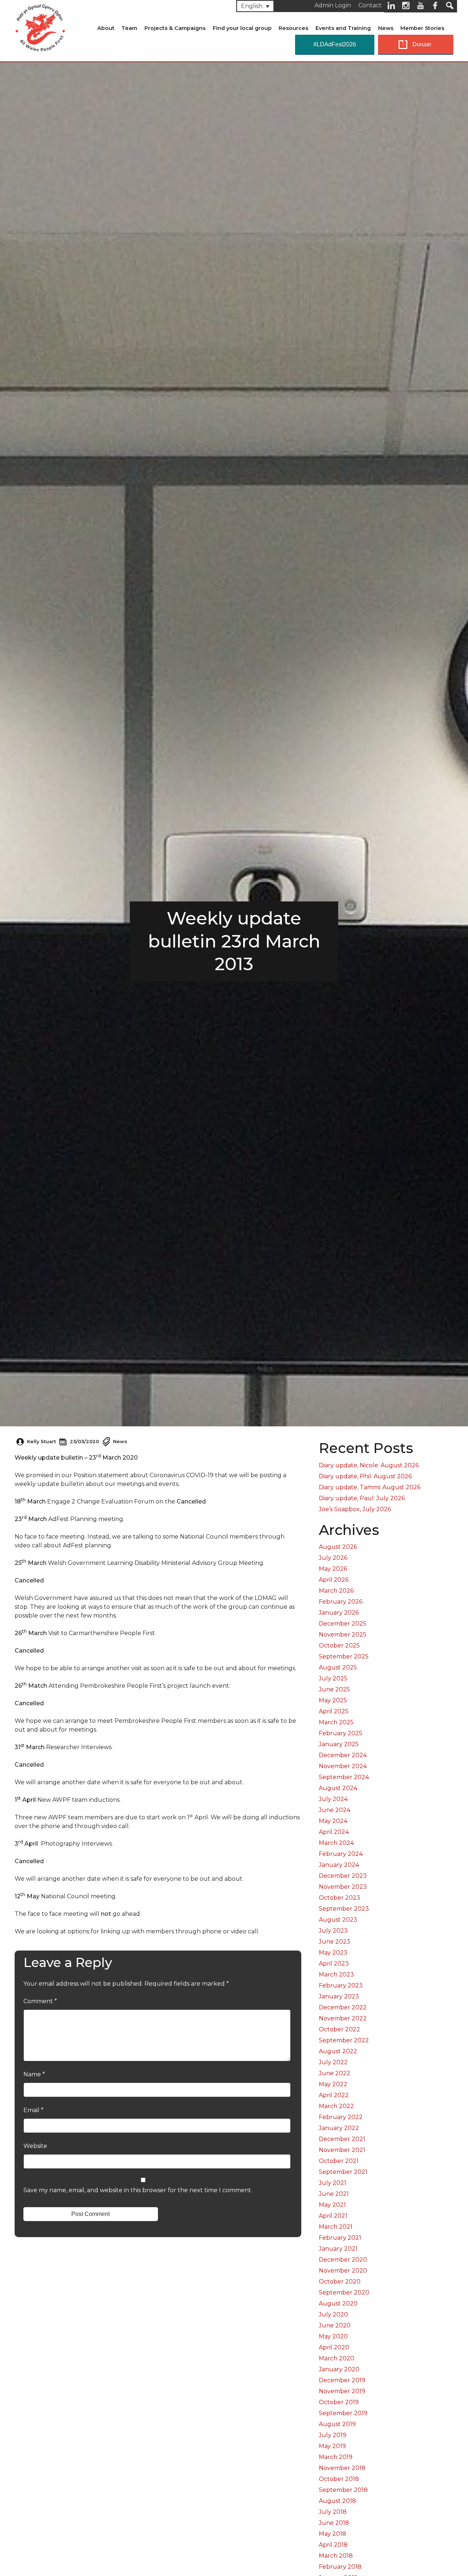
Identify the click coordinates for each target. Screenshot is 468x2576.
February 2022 (341, 2117)
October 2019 (339, 2402)
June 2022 (335, 2073)
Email (33, 2110)
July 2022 (333, 2062)
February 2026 (341, 1602)
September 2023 (344, 1909)
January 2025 (339, 1744)
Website (35, 2146)
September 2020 (344, 2293)
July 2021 (333, 2183)
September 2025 (344, 1656)
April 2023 (334, 1964)
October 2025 (339, 1646)
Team (129, 28)
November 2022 (343, 2018)
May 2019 (332, 2446)
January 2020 (339, 2369)
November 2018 (342, 2468)
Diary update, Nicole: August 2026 (369, 1465)
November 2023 (343, 1887)
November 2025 (343, 1635)
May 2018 (333, 2534)
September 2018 (343, 2490)
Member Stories (422, 28)
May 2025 (333, 1700)
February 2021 (340, 2238)
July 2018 (333, 2512)
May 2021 (332, 2205)
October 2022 (339, 2029)
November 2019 (342, 2391)
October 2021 (339, 2161)
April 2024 (334, 1832)
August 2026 (338, 1547)
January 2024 (339, 1865)
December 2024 (343, 1755)
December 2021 (342, 2139)
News (386, 28)
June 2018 (334, 2523)
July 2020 (333, 2314)
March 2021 (336, 2227)
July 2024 (333, 1799)
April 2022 (334, 2095)
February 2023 (341, 1985)
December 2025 (343, 1624)
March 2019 (336, 2457)
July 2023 (333, 1931)
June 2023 (335, 1942)
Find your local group (242, 28)
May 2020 (333, 2336)
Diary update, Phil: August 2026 (365, 1476)
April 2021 (333, 2216)
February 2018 (340, 2567)
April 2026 (334, 1580)
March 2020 (337, 2358)
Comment (40, 2001)
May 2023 (333, 1953)
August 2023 (338, 1920)
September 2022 (344, 2040)
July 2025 (333, 1678)
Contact (370, 5)
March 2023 (336, 1974)
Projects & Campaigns (175, 28)
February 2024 (341, 1854)
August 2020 (338, 2303)
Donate (422, 44)
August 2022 (338, 2051)
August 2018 (337, 2501)
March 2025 (336, 1722)
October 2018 (339, 2479)
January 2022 (339, 2128)
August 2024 (338, 1788)
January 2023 (339, 1996)
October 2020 (340, 2282)
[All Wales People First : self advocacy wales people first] (40, 26)
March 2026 (336, 1591)
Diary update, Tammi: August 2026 (370, 1487)
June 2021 (334, 2194)
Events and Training (343, 28)
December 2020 (343, 2260)
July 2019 (333, 2435)
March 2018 (336, 2556)
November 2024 (343, 1766)
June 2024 (335, 1810)
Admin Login (333, 5)
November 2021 (342, 2150)
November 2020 (343, 2271)
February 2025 (341, 1733)
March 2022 (336, 2106)
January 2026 (339, 1613)
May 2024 (333, 1821)
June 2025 (334, 1689)
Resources (293, 28)
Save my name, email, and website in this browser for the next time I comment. (138, 2190)
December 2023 (343, 1876)
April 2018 (333, 2545)
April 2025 (334, 1711)
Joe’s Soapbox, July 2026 (355, 1509)
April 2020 (334, 2347)
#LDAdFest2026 (335, 44)
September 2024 (344, 1777)
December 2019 (342, 2380)
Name (34, 2074)
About (106, 28)
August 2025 (338, 1667)
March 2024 (336, 1843)
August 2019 (337, 2424)
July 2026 (333, 1558)
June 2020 (335, 2325)
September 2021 (343, 2172)
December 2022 (343, 2007)
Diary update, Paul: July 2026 (362, 1498)
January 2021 (338, 2249)
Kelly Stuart (41, 1442)
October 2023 (339, 1898)
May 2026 (333, 1569)
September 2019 (343, 2413)
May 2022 (333, 2084)
